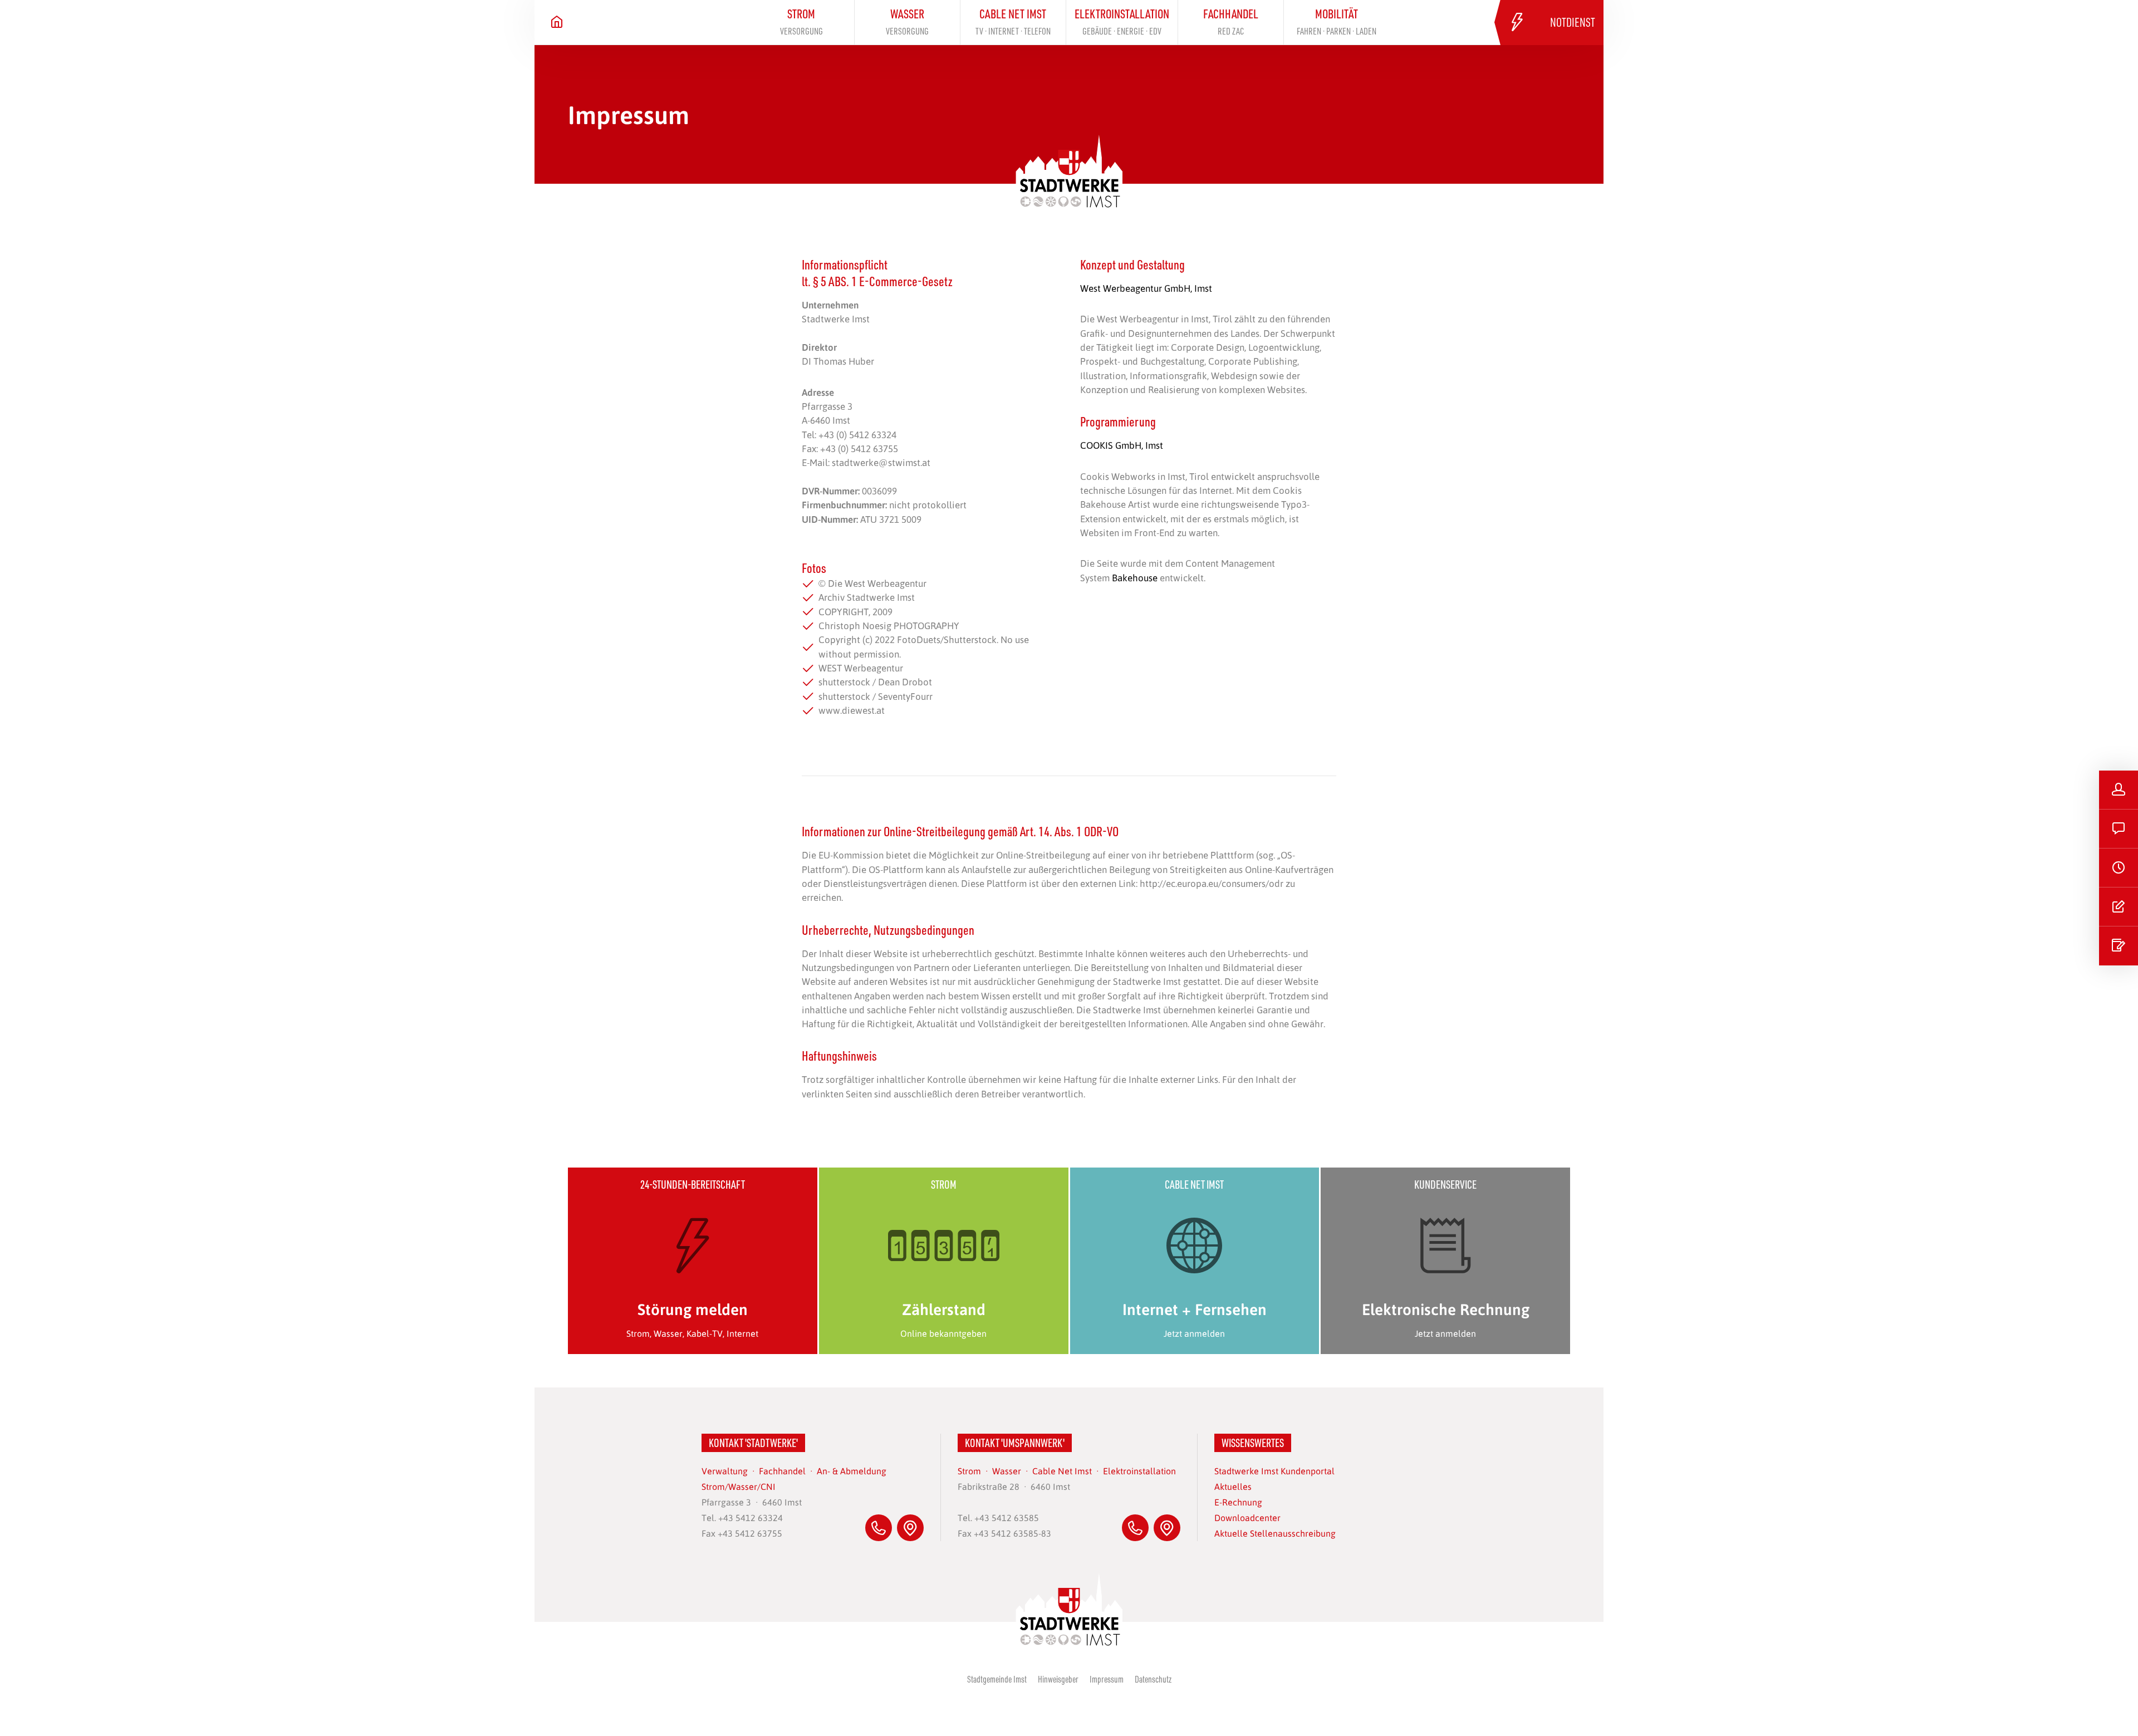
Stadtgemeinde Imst (997, 1679)
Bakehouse (1135, 577)
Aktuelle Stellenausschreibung (1275, 1533)
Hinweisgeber (1058, 1679)
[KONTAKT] (2119, 829)
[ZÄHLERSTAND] (2119, 907)
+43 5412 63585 (1007, 1517)
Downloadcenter (1247, 1517)
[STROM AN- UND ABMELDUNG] (2119, 946)
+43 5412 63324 (751, 1517)
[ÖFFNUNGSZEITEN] (2119, 868)
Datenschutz (1153, 1679)
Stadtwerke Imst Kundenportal (1274, 1471)
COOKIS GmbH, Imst (1122, 445)
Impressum (1107, 1679)
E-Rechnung (1238, 1502)
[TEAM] (2119, 790)
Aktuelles (1233, 1486)
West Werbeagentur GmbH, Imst (1146, 288)
